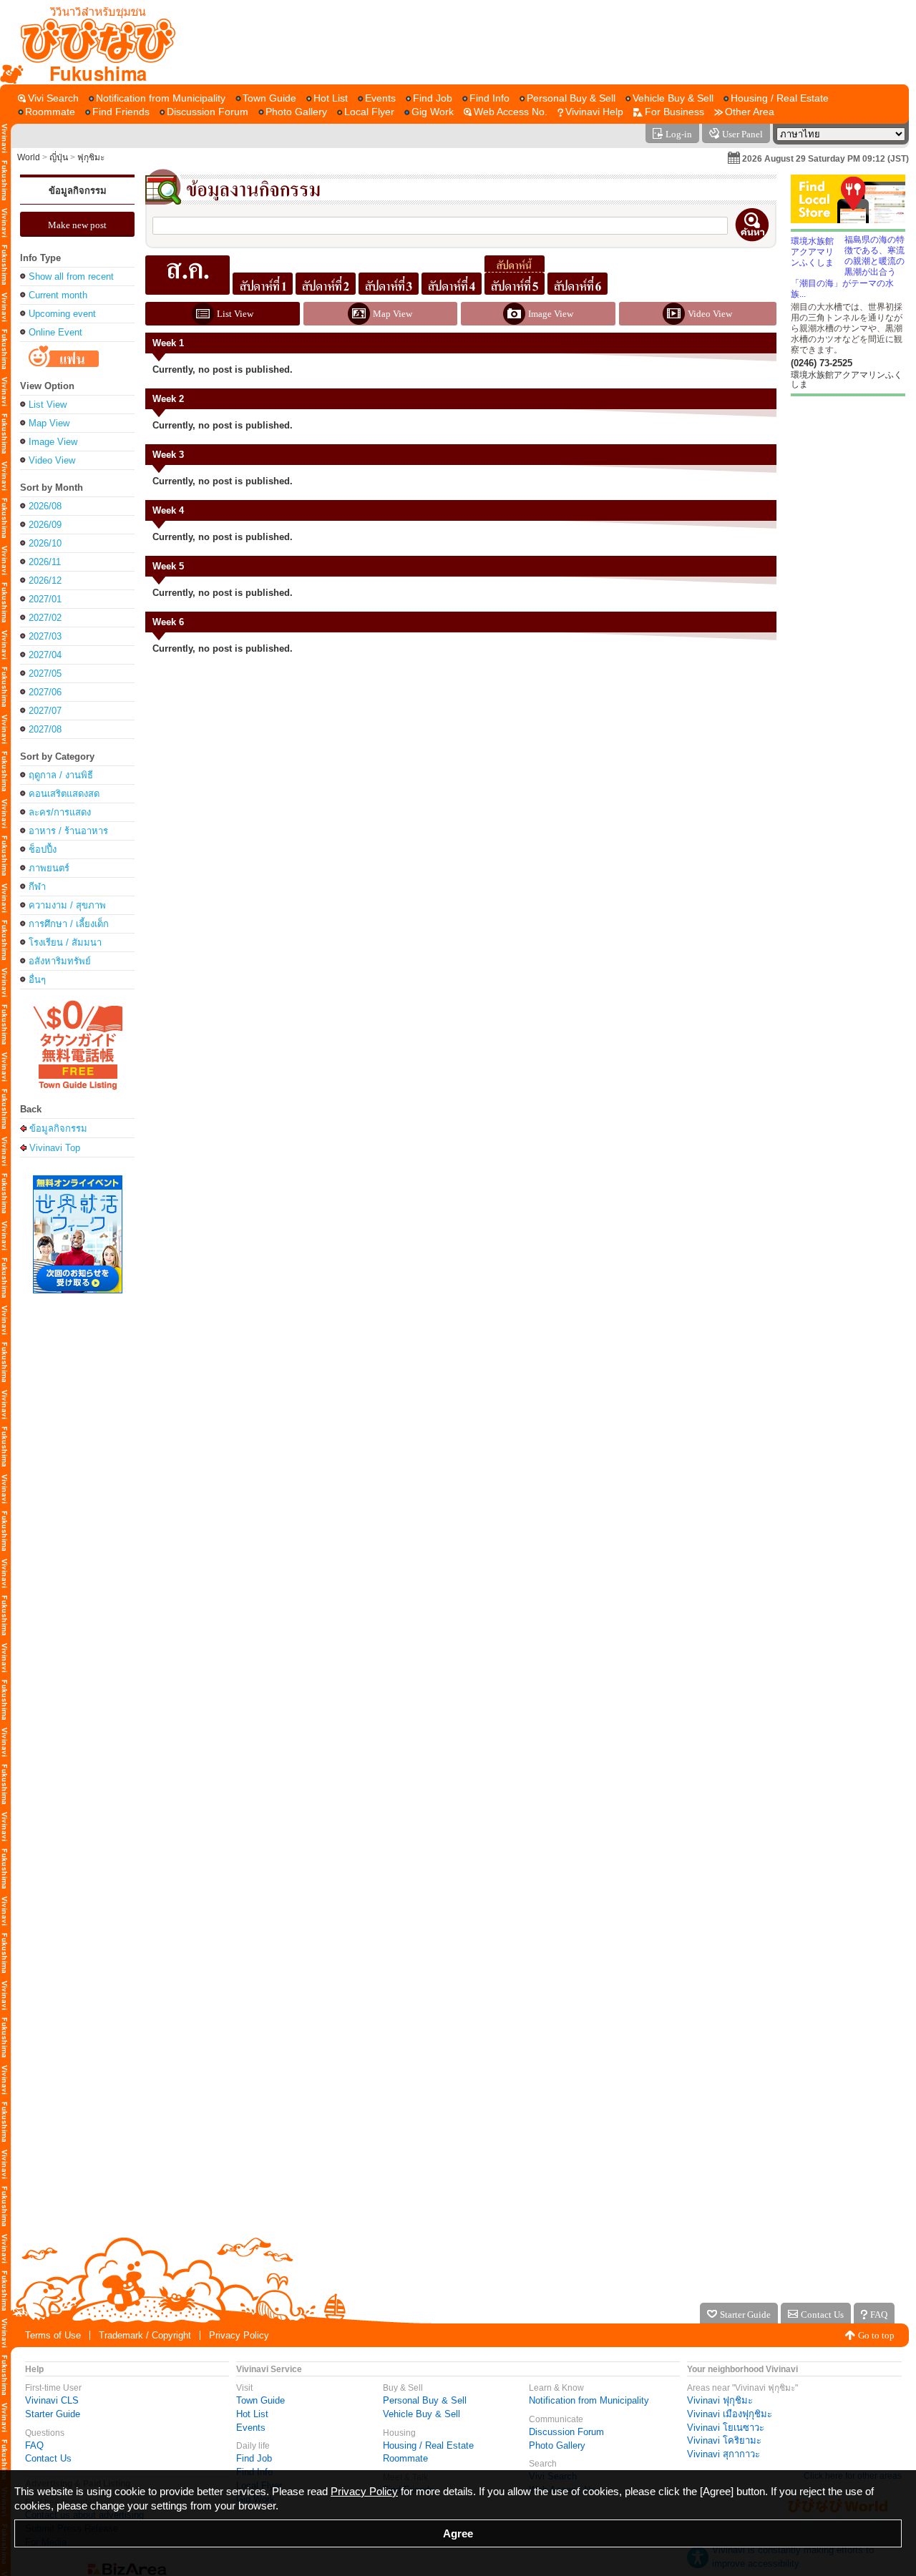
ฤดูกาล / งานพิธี (61, 775)
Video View (52, 460)
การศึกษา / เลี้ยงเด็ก (69, 924)
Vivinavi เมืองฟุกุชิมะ (730, 2414)
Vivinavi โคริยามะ (724, 2440)
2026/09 (45, 525)
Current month (58, 295)
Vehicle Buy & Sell (422, 2414)
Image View (53, 442)
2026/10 (45, 543)
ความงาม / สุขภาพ (67, 905)
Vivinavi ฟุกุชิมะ (720, 2400)
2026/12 (45, 581)
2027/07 (45, 711)
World (29, 157)
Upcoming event (62, 314)
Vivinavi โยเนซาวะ (726, 2428)
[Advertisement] (542, 42)
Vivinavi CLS (52, 2400)
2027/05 (45, 674)
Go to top (876, 2335)
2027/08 (45, 729)
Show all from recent (71, 276)
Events (251, 2428)
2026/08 (45, 506)
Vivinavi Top (55, 1147)
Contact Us (48, 2458)
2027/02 (45, 618)
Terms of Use (53, 2335)
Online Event (55, 332)
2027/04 (45, 655)
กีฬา (37, 887)
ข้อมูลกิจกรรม (78, 191)
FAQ (34, 2445)
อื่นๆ (37, 980)
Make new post (77, 225)
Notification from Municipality (589, 2400)
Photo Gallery (557, 2445)
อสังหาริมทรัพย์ (60, 961)
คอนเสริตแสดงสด (64, 794)
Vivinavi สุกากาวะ (723, 2454)
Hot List (252, 2414)
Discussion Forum (566, 2432)
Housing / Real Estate (428, 2445)
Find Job (254, 2458)
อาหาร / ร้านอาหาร (68, 831)
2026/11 (45, 562)
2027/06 (45, 692)
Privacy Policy (239, 2335)
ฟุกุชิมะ (91, 157)
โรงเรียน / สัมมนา (65, 942)
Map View (49, 423)
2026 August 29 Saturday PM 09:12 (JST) (825, 159)
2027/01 (45, 599)
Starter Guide (53, 2414)
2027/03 (45, 636)
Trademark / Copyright (145, 2335)
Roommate (405, 2458)
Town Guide (260, 2400)
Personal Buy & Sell (425, 2400)
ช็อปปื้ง (43, 849)
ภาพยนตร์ (49, 868)
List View (48, 405)
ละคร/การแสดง (60, 812)
